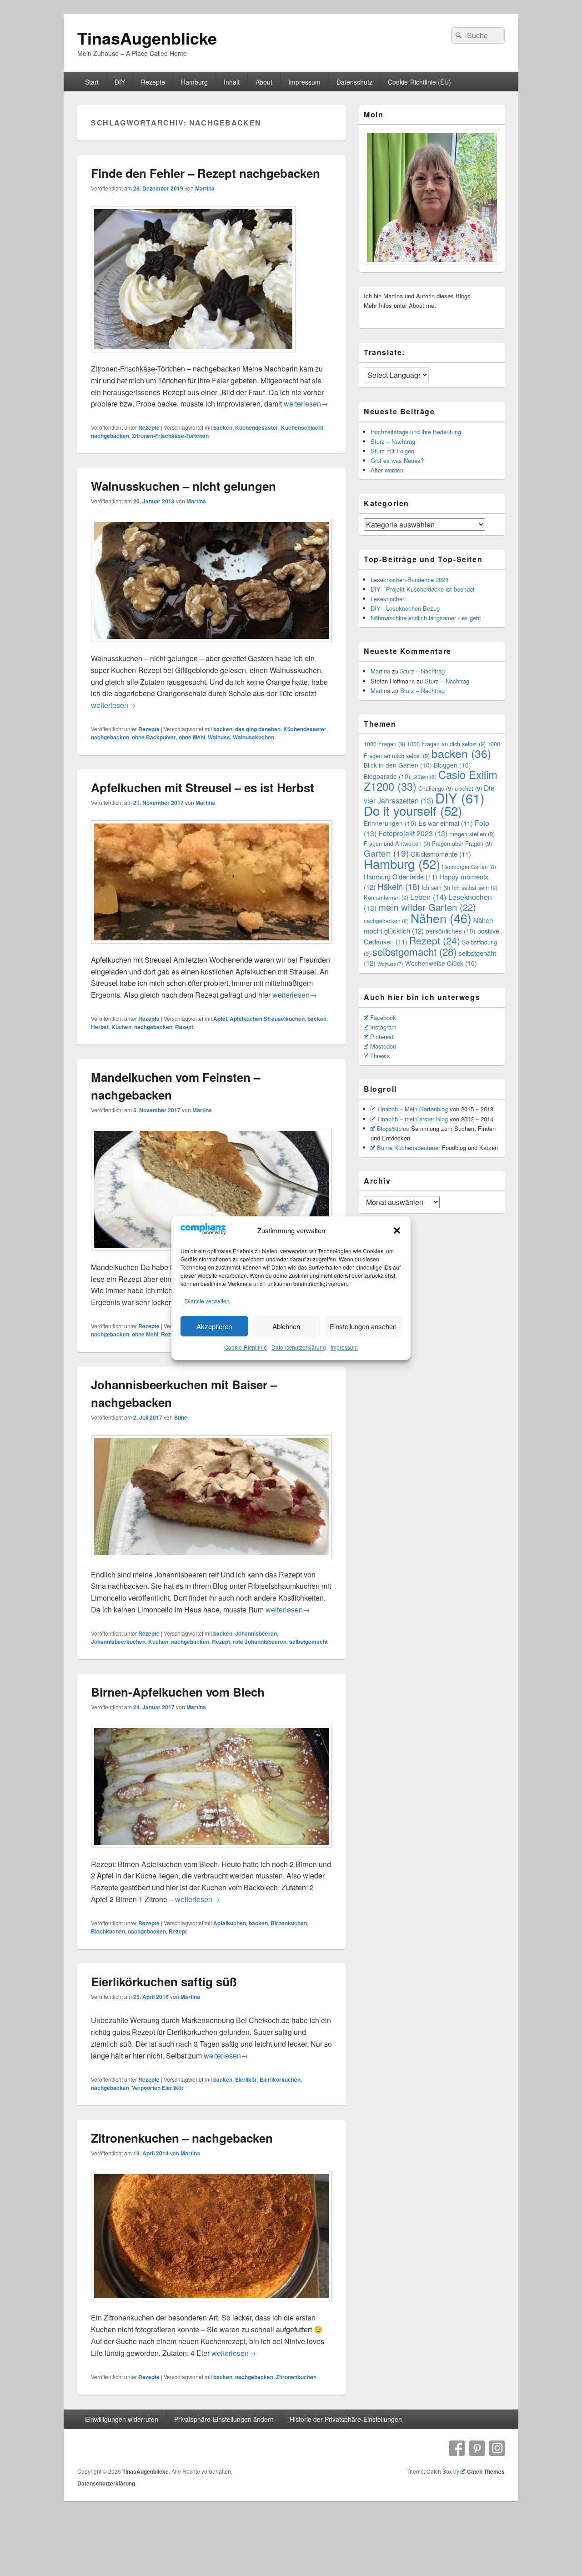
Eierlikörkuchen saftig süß (164, 1981)
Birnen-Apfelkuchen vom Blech (178, 1692)
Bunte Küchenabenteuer (409, 1147)
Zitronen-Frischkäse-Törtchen (170, 436)
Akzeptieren (214, 1326)
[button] (397, 1230)
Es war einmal (446, 823)
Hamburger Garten (469, 867)
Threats (380, 1056)
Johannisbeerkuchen (118, 1642)
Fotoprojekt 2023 (413, 833)
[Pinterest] (477, 2448)
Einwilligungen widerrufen (122, 2419)
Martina (205, 188)
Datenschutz (354, 82)
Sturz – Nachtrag (393, 441)
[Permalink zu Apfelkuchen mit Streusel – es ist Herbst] (211, 948)
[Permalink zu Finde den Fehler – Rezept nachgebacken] (193, 357)
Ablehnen (286, 1326)
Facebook (383, 1017)
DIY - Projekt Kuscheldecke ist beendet (423, 589)
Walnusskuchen (253, 737)
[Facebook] (457, 2448)
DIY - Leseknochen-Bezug (405, 608)
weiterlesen (306, 404)
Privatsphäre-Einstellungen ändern (224, 2419)
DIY (120, 82)
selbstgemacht (309, 1642)
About (264, 82)
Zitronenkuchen (296, 2377)
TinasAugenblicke (147, 38)
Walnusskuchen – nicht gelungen (183, 486)
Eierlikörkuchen (280, 2079)
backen (223, 427)
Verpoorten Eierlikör (158, 2088)
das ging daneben (258, 729)
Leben (428, 897)
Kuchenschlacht (302, 427)
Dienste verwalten (207, 1301)
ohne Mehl (192, 737)
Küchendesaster (257, 427)
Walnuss (219, 737)
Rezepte (153, 82)
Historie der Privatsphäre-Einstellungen (346, 2419)
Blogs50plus (393, 1128)
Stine (181, 1417)
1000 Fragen (384, 744)
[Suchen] (458, 35)
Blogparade (387, 776)
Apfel (220, 1019)
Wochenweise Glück (441, 963)
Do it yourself (413, 810)
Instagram (383, 1027)
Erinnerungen (390, 823)
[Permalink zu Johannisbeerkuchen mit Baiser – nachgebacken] (211, 1563)
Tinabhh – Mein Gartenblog (412, 1109)
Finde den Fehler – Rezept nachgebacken (206, 173)
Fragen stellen (472, 834)
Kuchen (121, 1027)
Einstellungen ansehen (363, 1326)
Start (92, 82)
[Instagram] (497, 2448)
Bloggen (452, 765)
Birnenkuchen (289, 1923)
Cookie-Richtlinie (246, 1347)
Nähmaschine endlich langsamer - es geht (426, 618)
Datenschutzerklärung (299, 1347)
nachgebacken (110, 436)
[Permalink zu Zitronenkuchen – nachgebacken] (211, 2306)
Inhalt (232, 82)
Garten (386, 853)
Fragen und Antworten (397, 843)
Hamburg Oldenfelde (401, 876)
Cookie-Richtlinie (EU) (419, 82)
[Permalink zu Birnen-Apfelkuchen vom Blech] (211, 1852)
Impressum (344, 1347)
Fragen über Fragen (462, 843)
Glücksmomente (441, 854)
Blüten (424, 777)
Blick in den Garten (398, 765)
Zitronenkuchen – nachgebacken (182, 2138)
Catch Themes (486, 2471)
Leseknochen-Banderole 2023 (409, 580)
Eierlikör (246, 2079)
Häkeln (399, 886)
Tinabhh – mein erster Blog (412, 1119)
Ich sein (436, 887)
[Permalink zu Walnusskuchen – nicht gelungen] (211, 646)
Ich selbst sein (475, 887)
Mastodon (383, 1046)
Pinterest (382, 1037)
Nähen (441, 918)
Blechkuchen (108, 1931)
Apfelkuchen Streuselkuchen (267, 1019)
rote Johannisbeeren (260, 1642)
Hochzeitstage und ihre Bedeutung (416, 432)
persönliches (451, 931)
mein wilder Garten (427, 907)
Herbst (100, 1027)
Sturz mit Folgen (392, 451)
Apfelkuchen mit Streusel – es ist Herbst (203, 787)
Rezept (184, 1027)
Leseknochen (388, 599)
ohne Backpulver (154, 737)
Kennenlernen (386, 897)
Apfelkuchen (230, 1923)
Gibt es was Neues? (397, 460)
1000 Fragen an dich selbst (446, 744)
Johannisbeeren (256, 1633)
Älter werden (387, 470)
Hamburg (194, 82)
